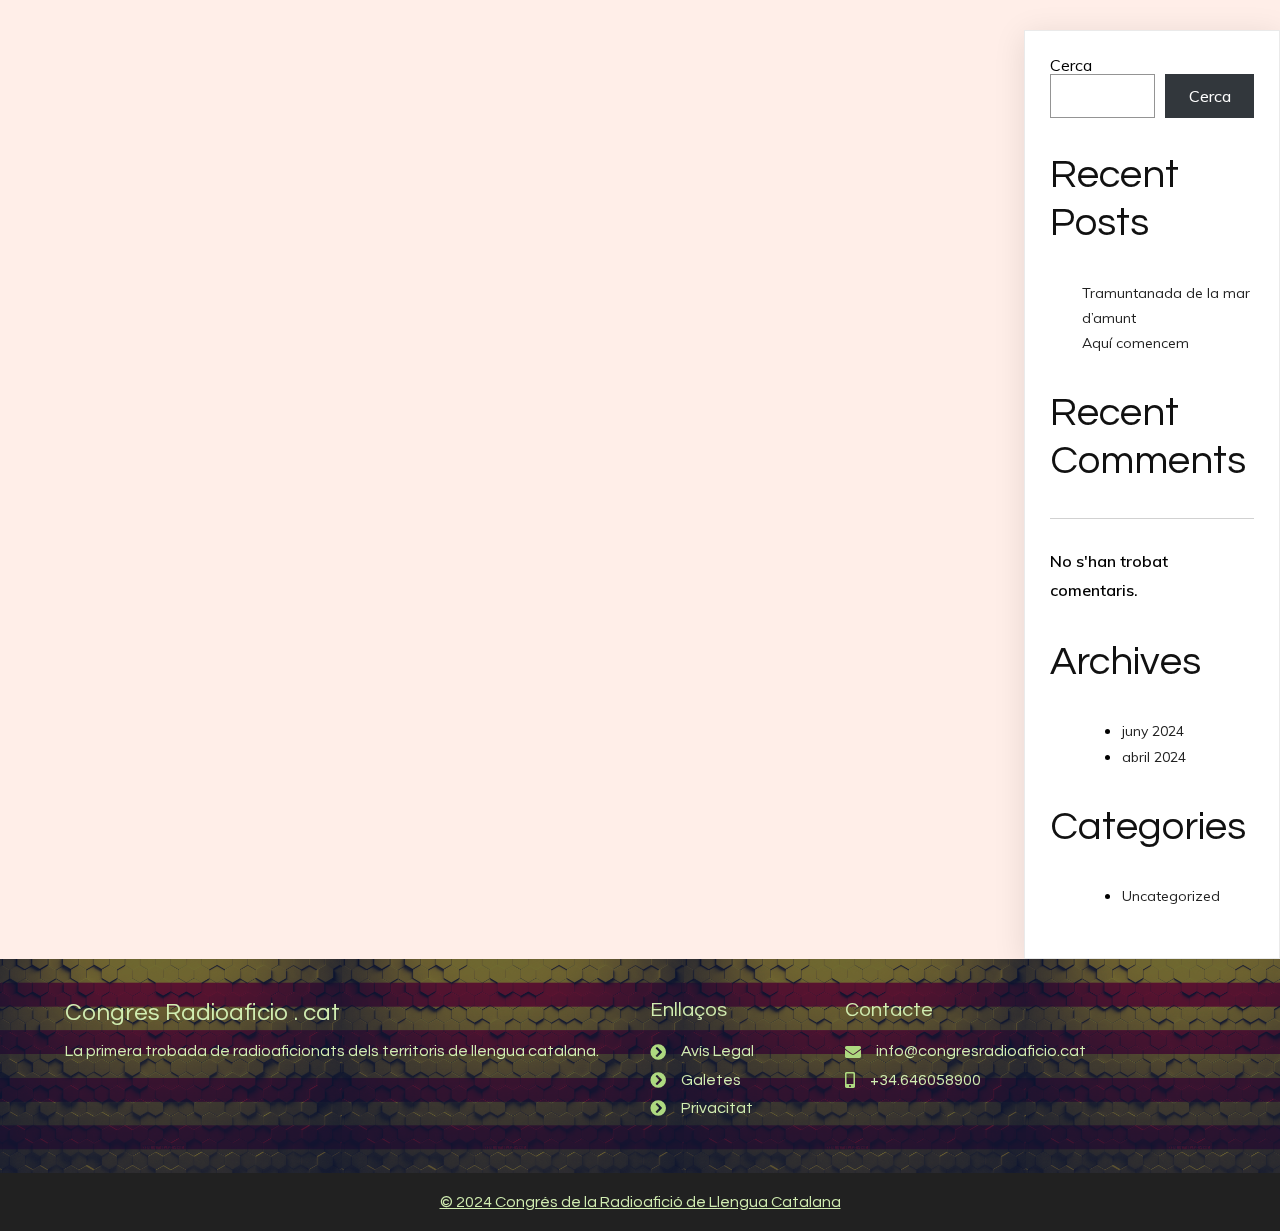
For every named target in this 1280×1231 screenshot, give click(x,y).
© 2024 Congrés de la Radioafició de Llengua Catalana (640, 1202)
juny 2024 (1153, 731)
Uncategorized (1171, 896)
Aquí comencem (1135, 343)
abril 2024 (1154, 757)
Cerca (1071, 65)
